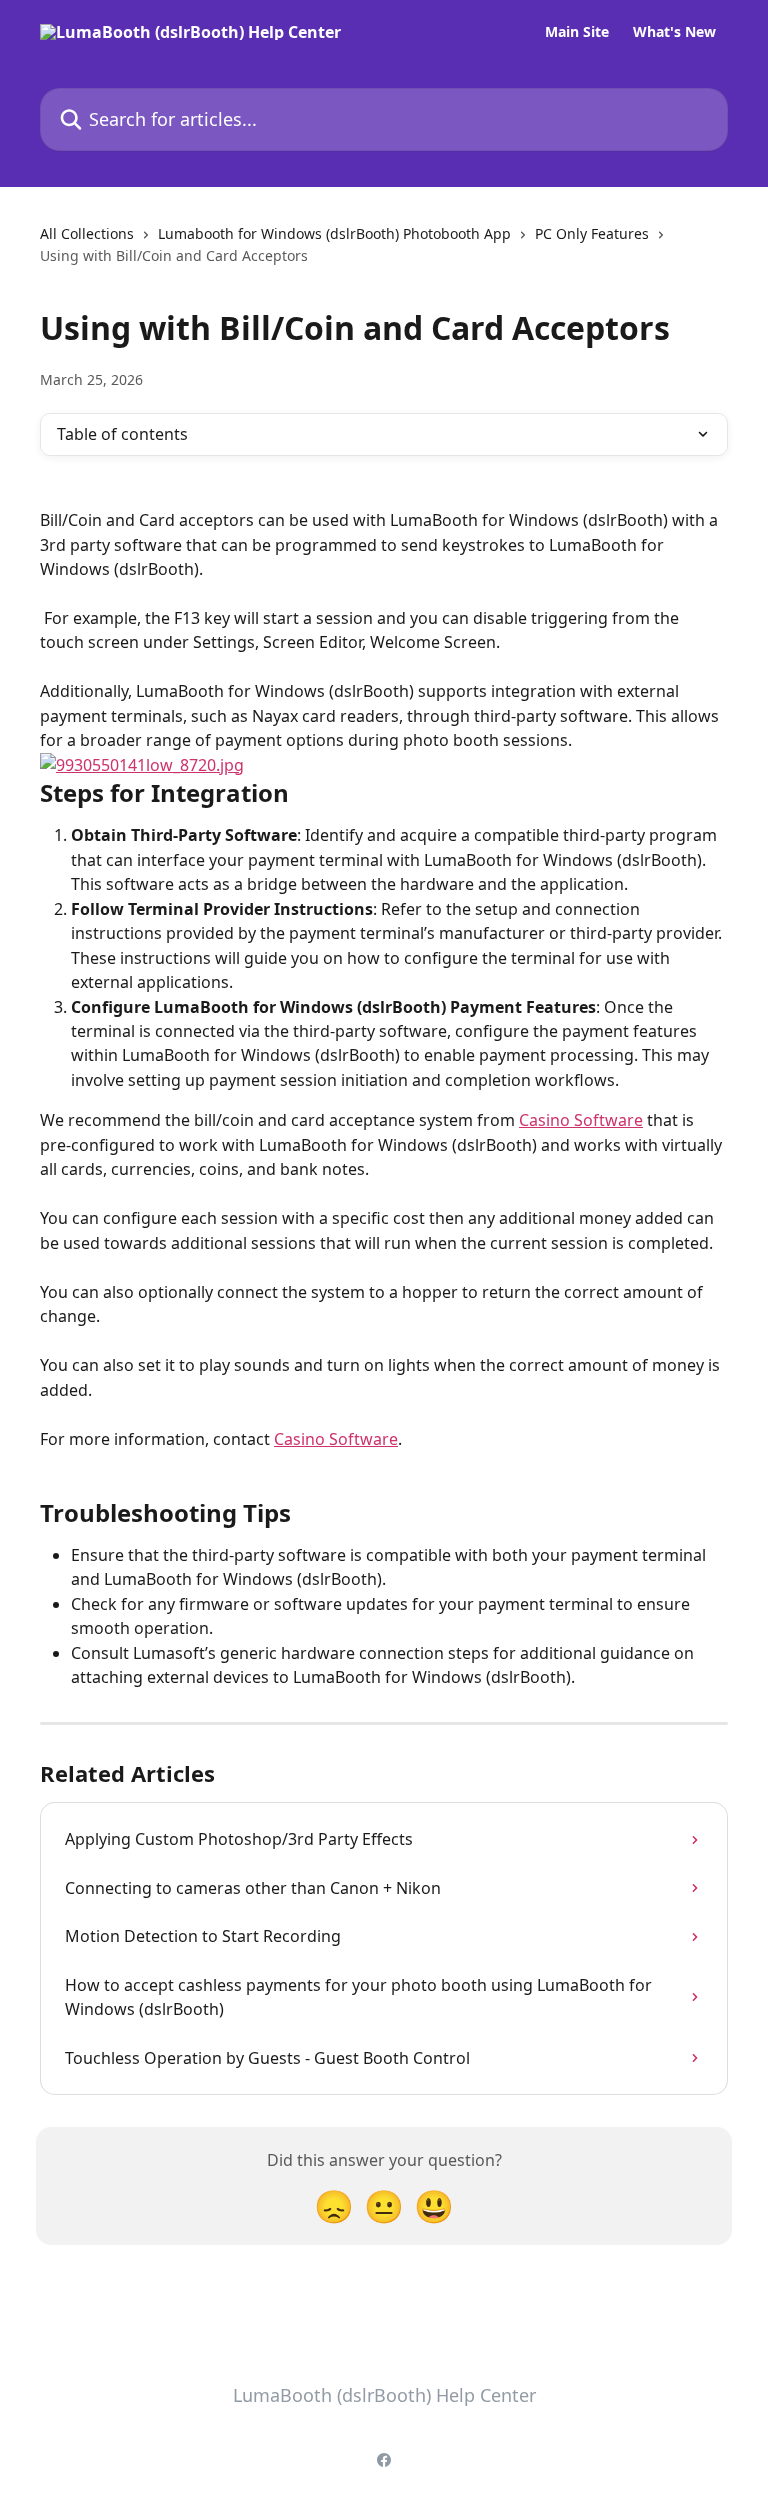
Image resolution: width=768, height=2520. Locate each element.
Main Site (577, 32)
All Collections (87, 233)
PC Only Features (592, 233)
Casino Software (581, 1120)
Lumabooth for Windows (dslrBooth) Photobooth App (334, 233)
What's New (674, 32)
